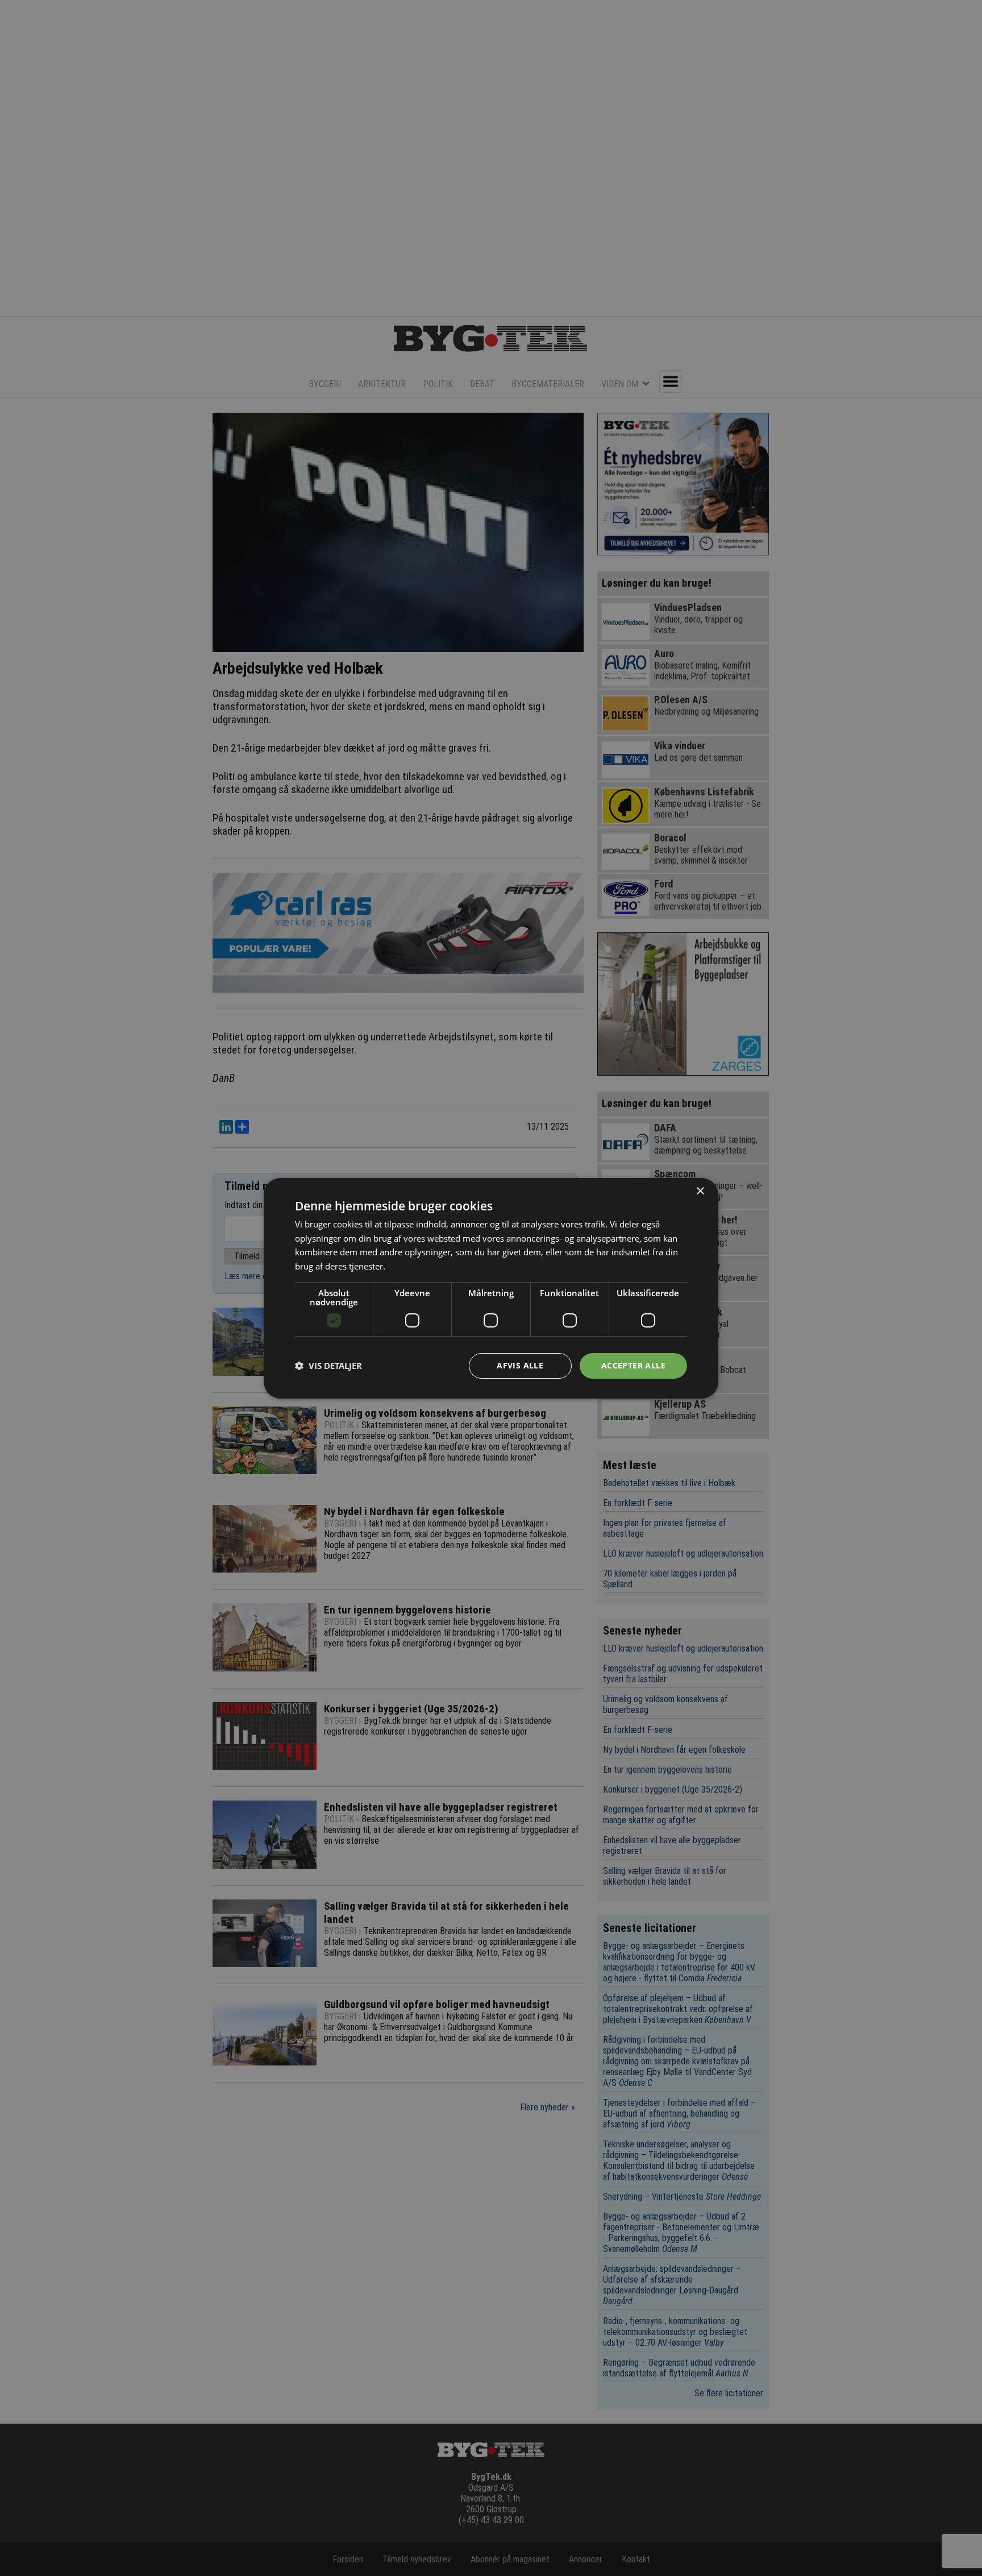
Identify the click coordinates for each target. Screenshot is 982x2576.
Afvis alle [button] (520, 1365)
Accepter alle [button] (633, 1365)
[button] (328, 1366)
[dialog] (491, 1288)
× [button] (700, 1191)
